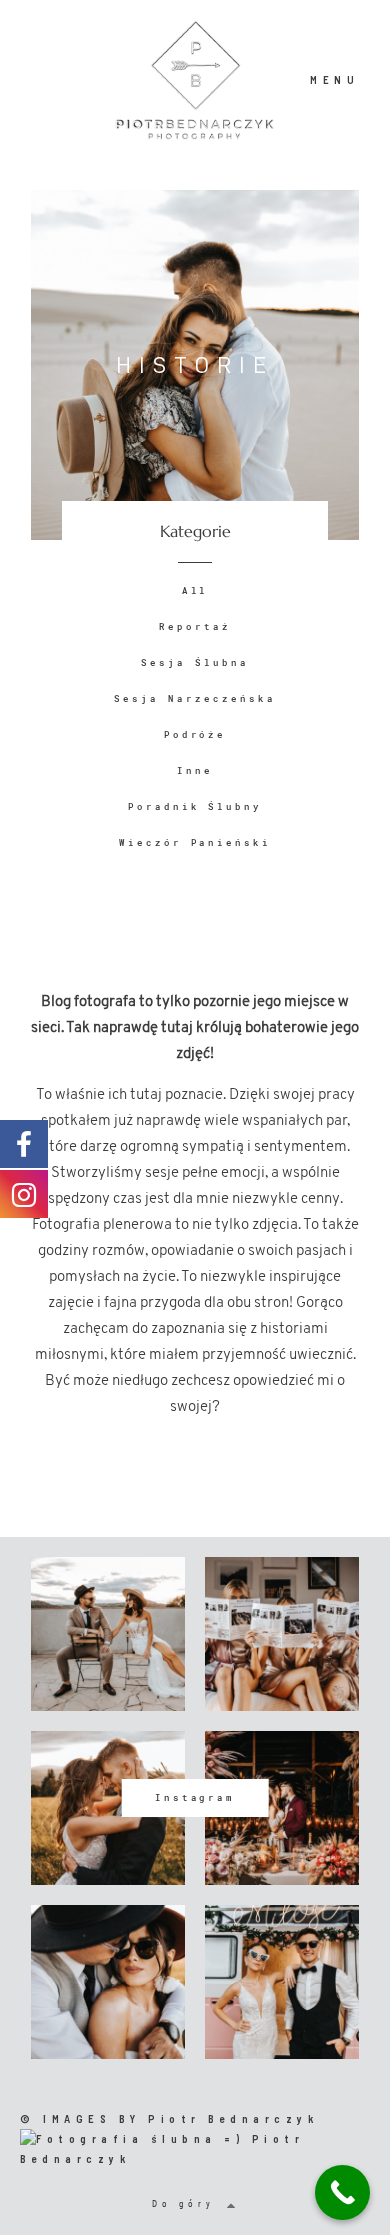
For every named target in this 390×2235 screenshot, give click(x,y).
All (195, 590)
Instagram (195, 1797)
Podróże (195, 734)
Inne (195, 770)
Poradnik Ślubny (195, 806)
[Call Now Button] (342, 2192)
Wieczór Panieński (195, 842)
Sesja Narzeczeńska (194, 698)
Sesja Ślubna (195, 662)
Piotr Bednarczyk (233, 2118)
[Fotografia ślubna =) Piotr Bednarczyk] (195, 2146)
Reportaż (195, 626)
